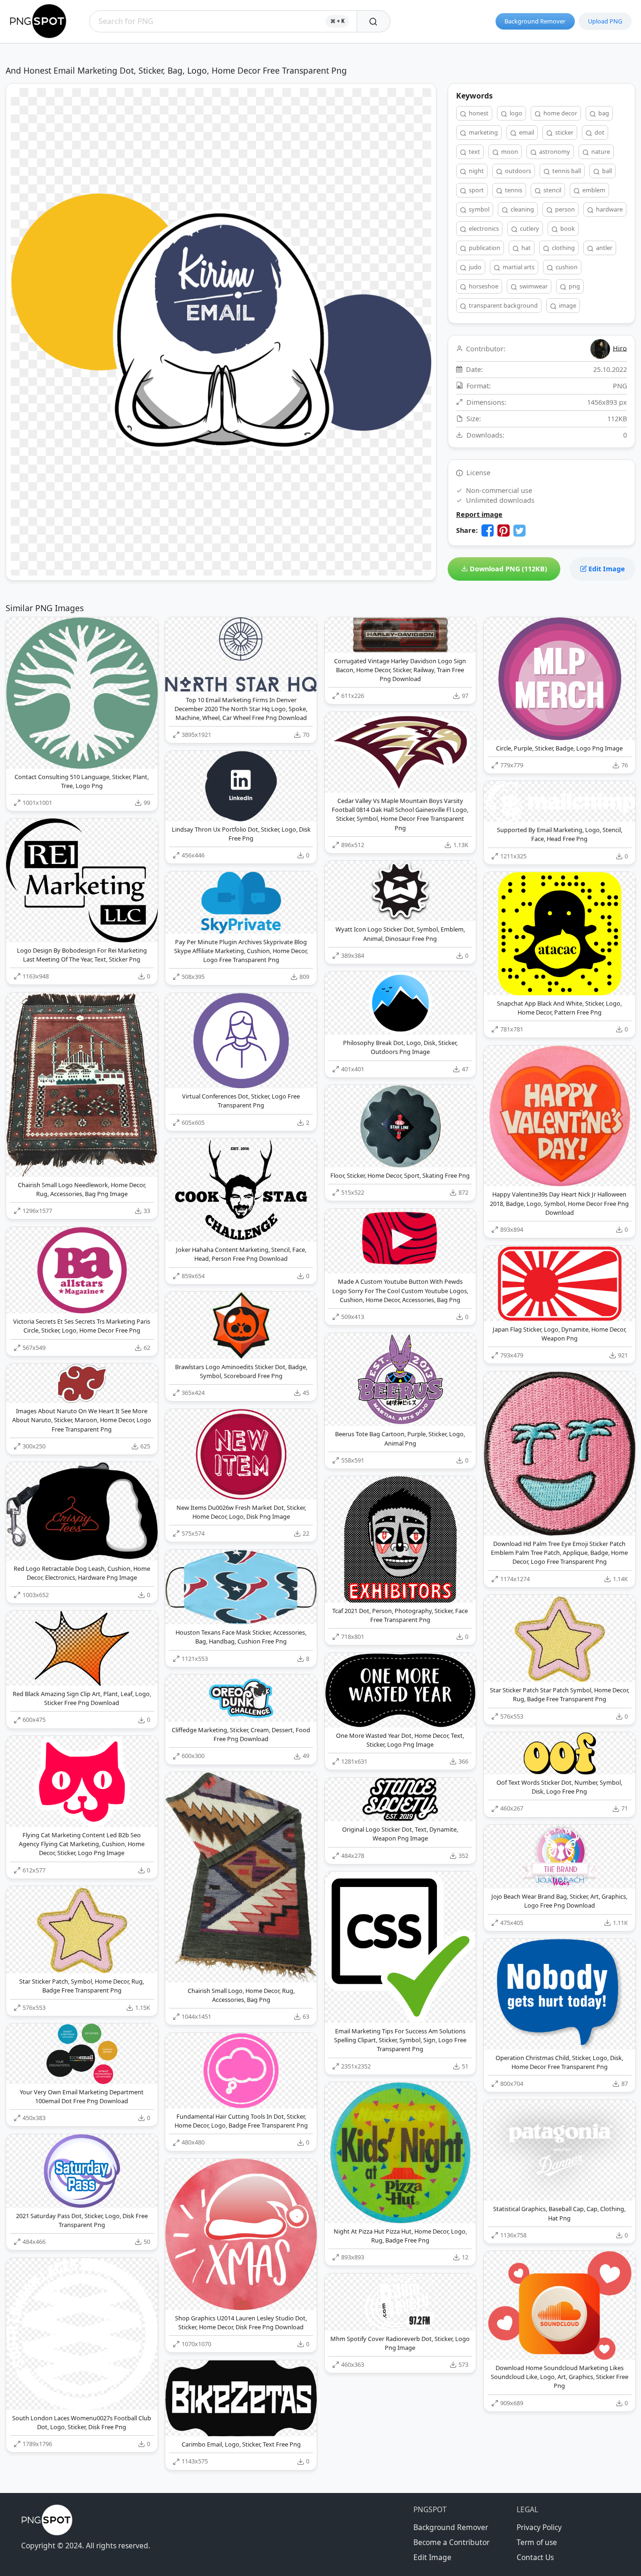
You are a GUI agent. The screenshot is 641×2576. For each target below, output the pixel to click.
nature (600, 152)
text (474, 152)
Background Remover (535, 21)
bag (603, 113)
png (574, 286)
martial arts (518, 267)
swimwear (533, 286)
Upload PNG (605, 21)
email (526, 132)
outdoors (517, 171)
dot (599, 132)
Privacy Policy (539, 2527)
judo (474, 267)
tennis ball (566, 171)
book (567, 228)
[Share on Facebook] (488, 530)
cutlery (529, 228)
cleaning (522, 209)
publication (484, 248)
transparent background (503, 305)
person (564, 209)
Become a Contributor (451, 2542)
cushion (566, 267)
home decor (560, 113)
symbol (478, 209)
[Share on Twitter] (519, 530)
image (567, 305)
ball (606, 171)
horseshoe (483, 286)
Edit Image (606, 569)
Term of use (537, 2542)
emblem (593, 190)
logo (515, 113)
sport (476, 190)
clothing (563, 248)
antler (603, 248)
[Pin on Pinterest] (504, 530)
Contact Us (535, 2557)
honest (478, 113)
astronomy (554, 152)
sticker (564, 132)
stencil (552, 190)
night (476, 171)
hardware (609, 209)
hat (525, 248)
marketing (483, 132)
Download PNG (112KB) (507, 569)
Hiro (620, 348)
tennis (513, 190)
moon (509, 152)
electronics (483, 228)
